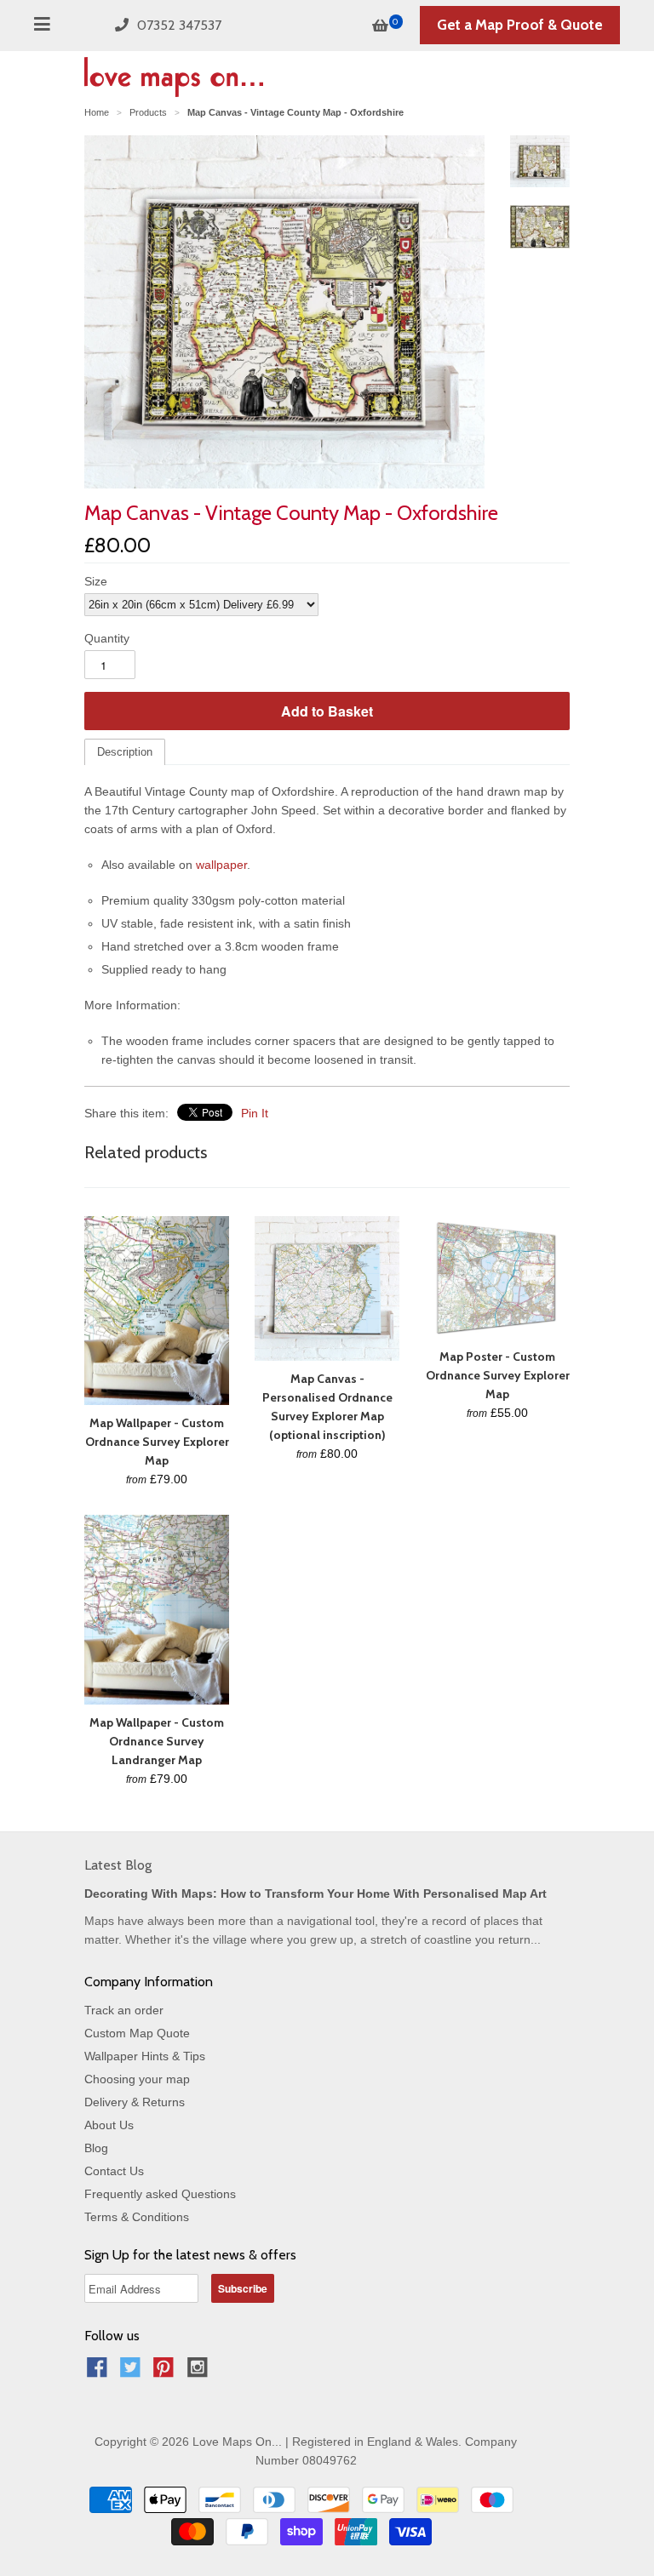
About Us (109, 2125)
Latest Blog (118, 1865)
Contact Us (114, 2171)
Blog (96, 2148)
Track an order (124, 2010)
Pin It (255, 1113)
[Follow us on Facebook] (100, 2372)
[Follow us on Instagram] (200, 2372)
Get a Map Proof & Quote (520, 25)
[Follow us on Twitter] (133, 2372)
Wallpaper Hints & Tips (145, 2056)
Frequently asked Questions (160, 2194)
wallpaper (221, 865)
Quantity (107, 638)
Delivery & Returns (135, 2102)
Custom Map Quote (137, 2033)
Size (96, 581)
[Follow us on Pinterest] (166, 2372)
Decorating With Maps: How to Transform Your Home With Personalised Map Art (316, 1893)
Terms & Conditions (137, 2217)
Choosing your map (137, 2079)
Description (125, 752)
